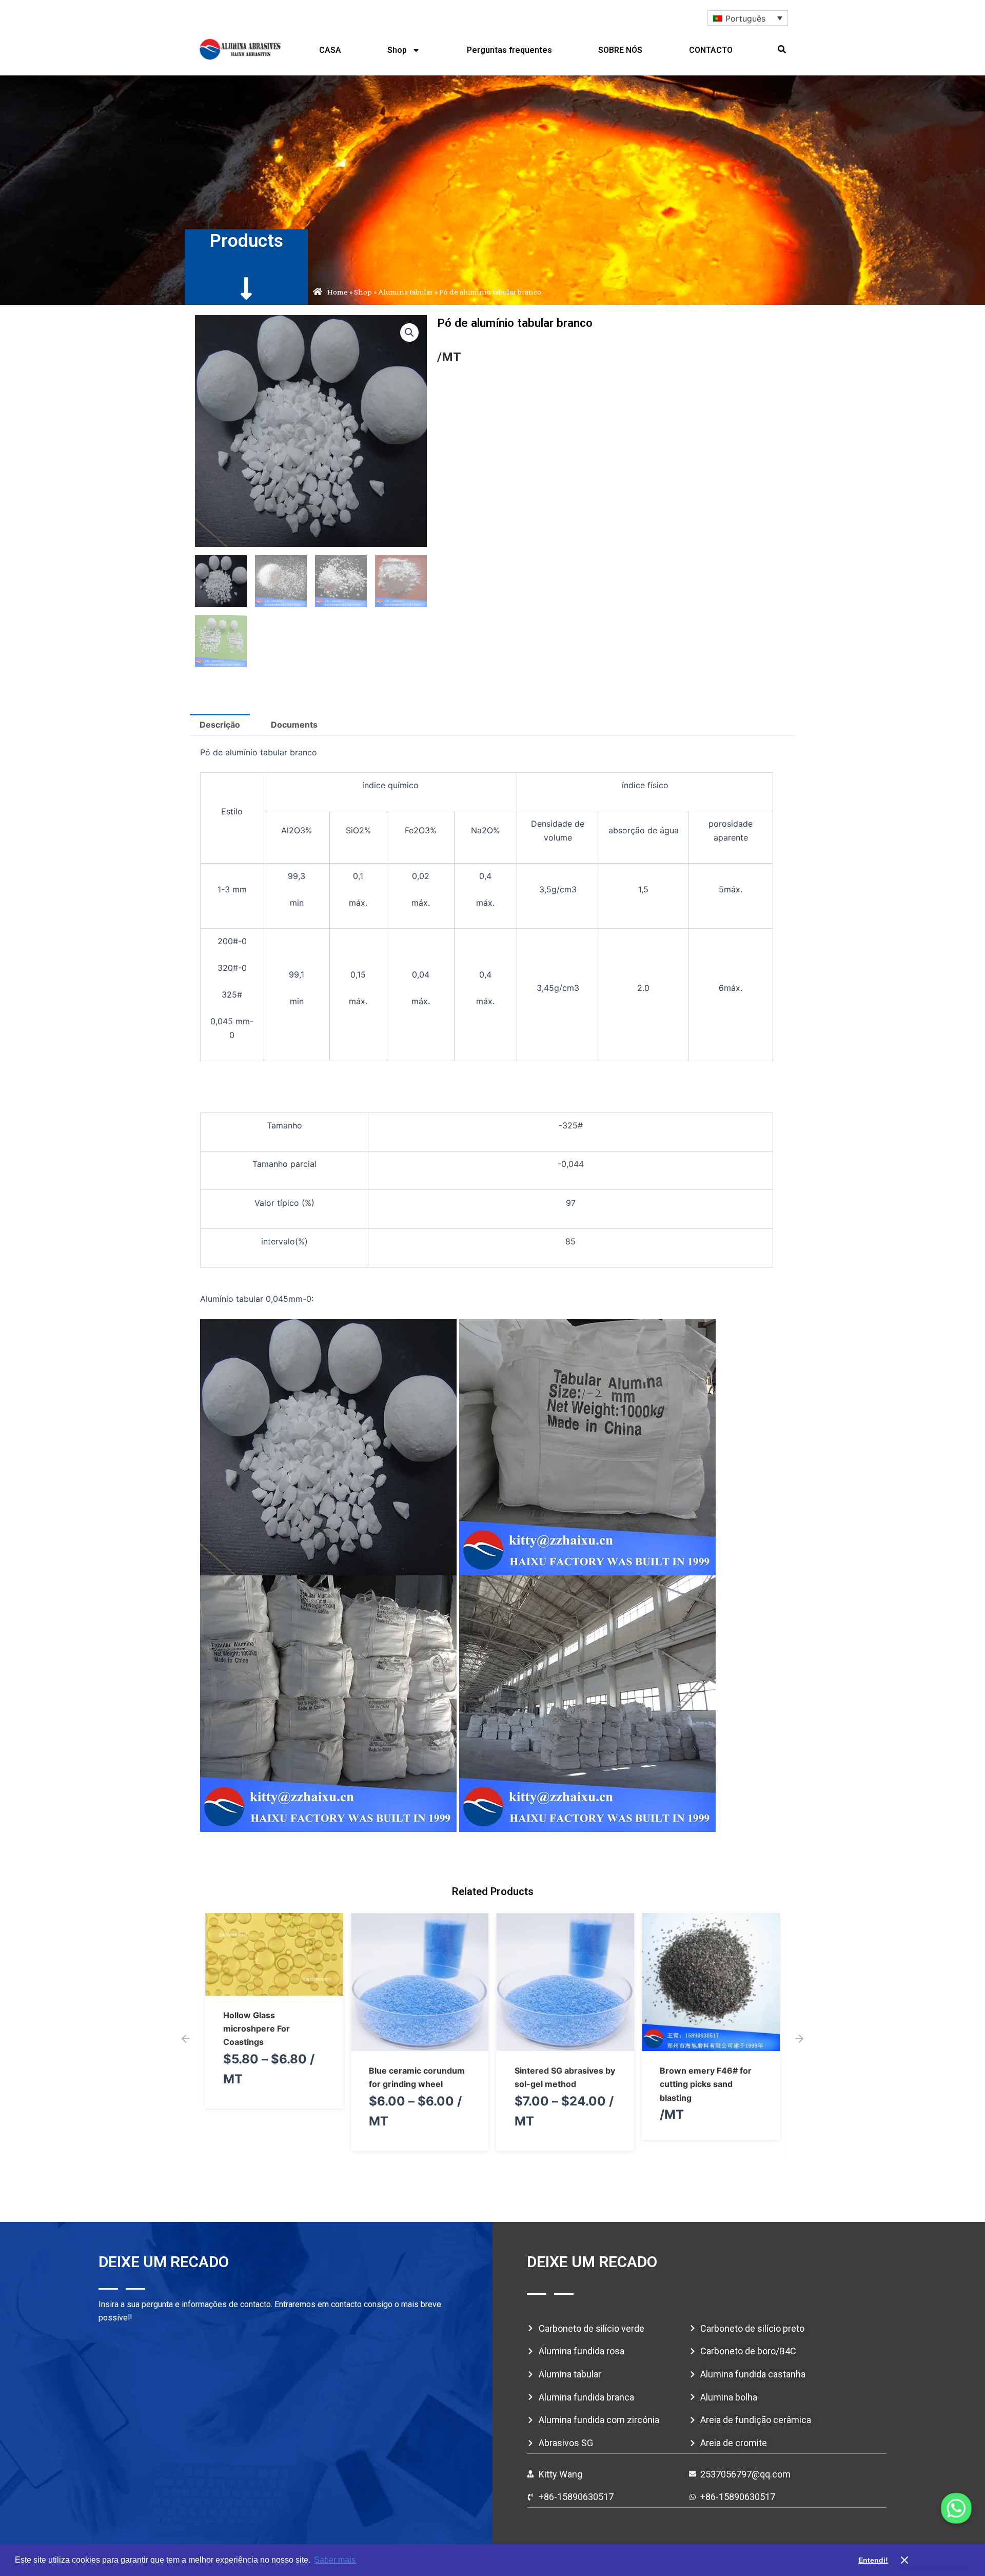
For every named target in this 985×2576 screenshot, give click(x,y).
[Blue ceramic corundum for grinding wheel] (274, 2044)
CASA (330, 50)
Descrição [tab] (220, 725)
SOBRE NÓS (620, 50)
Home (338, 292)
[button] (782, 49)
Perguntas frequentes (509, 50)
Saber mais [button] (335, 2560)
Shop (397, 50)
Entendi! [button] (873, 2560)
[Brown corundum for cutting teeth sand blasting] (711, 2044)
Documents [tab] (294, 725)
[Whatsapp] (956, 2508)
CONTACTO (711, 50)
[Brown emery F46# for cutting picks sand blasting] (566, 2044)
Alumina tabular (406, 292)
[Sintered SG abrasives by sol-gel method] (420, 2044)
